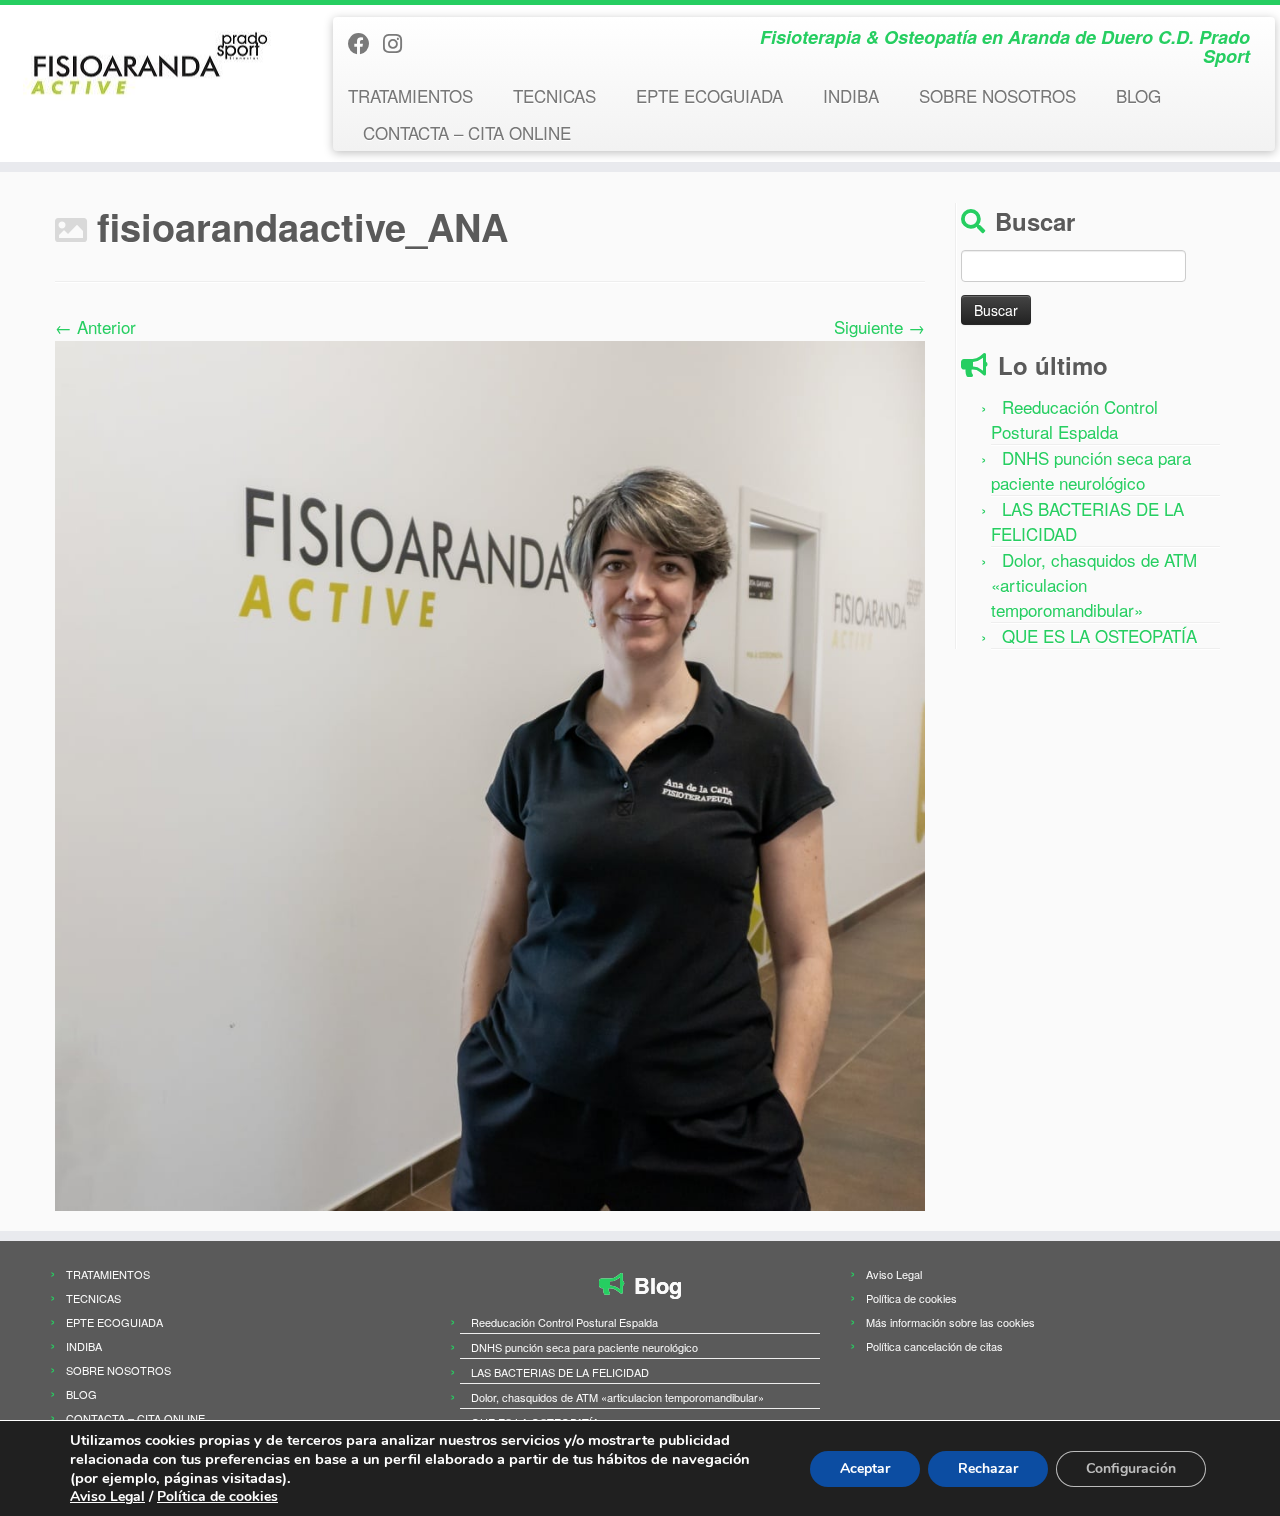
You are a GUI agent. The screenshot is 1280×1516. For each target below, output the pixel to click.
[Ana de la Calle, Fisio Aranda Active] (490, 772)
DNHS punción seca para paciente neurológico (1091, 470)
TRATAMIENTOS (410, 95)
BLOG (1138, 95)
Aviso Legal (894, 1274)
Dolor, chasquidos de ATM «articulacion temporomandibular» (617, 1397)
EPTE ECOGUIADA (709, 95)
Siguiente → (879, 326)
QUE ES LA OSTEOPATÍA (1099, 635)
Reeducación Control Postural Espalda (1074, 419)
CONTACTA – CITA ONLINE (467, 132)
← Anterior (95, 326)
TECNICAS (554, 95)
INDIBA (851, 95)
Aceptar (865, 1468)
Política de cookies (911, 1298)
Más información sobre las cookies (950, 1322)
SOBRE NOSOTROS (997, 95)
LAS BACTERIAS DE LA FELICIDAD (560, 1372)
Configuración (1131, 1468)
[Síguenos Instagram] (399, 42)
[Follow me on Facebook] (365, 42)
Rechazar (988, 1468)
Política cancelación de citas (934, 1346)
